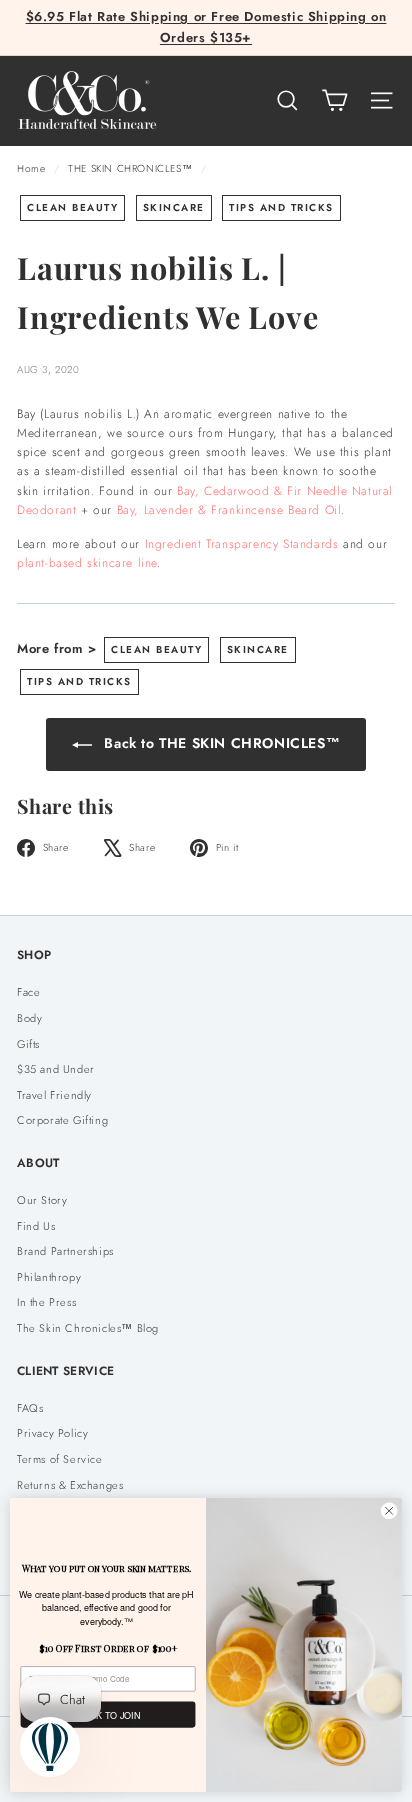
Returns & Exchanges (70, 1485)
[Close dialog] (389, 1511)
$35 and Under (56, 1069)
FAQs (30, 1408)
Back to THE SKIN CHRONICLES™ (220, 743)
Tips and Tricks (281, 207)
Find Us (36, 1226)
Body (29, 1018)
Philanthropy (49, 1277)
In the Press (46, 1302)
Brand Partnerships (65, 1251)
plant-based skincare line (87, 563)
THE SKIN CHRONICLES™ (130, 168)
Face (28, 992)
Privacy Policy (52, 1433)
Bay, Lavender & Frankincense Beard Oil (229, 510)
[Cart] (334, 100)
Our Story (42, 1200)
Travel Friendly (54, 1095)
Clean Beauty (72, 207)
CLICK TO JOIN (108, 1714)
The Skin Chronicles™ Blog (88, 1328)
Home (33, 168)
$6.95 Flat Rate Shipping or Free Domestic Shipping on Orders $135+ (206, 27)
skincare (174, 207)
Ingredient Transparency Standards (242, 544)
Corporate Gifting (62, 1120)
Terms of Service (60, 1459)
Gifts (28, 1044)
